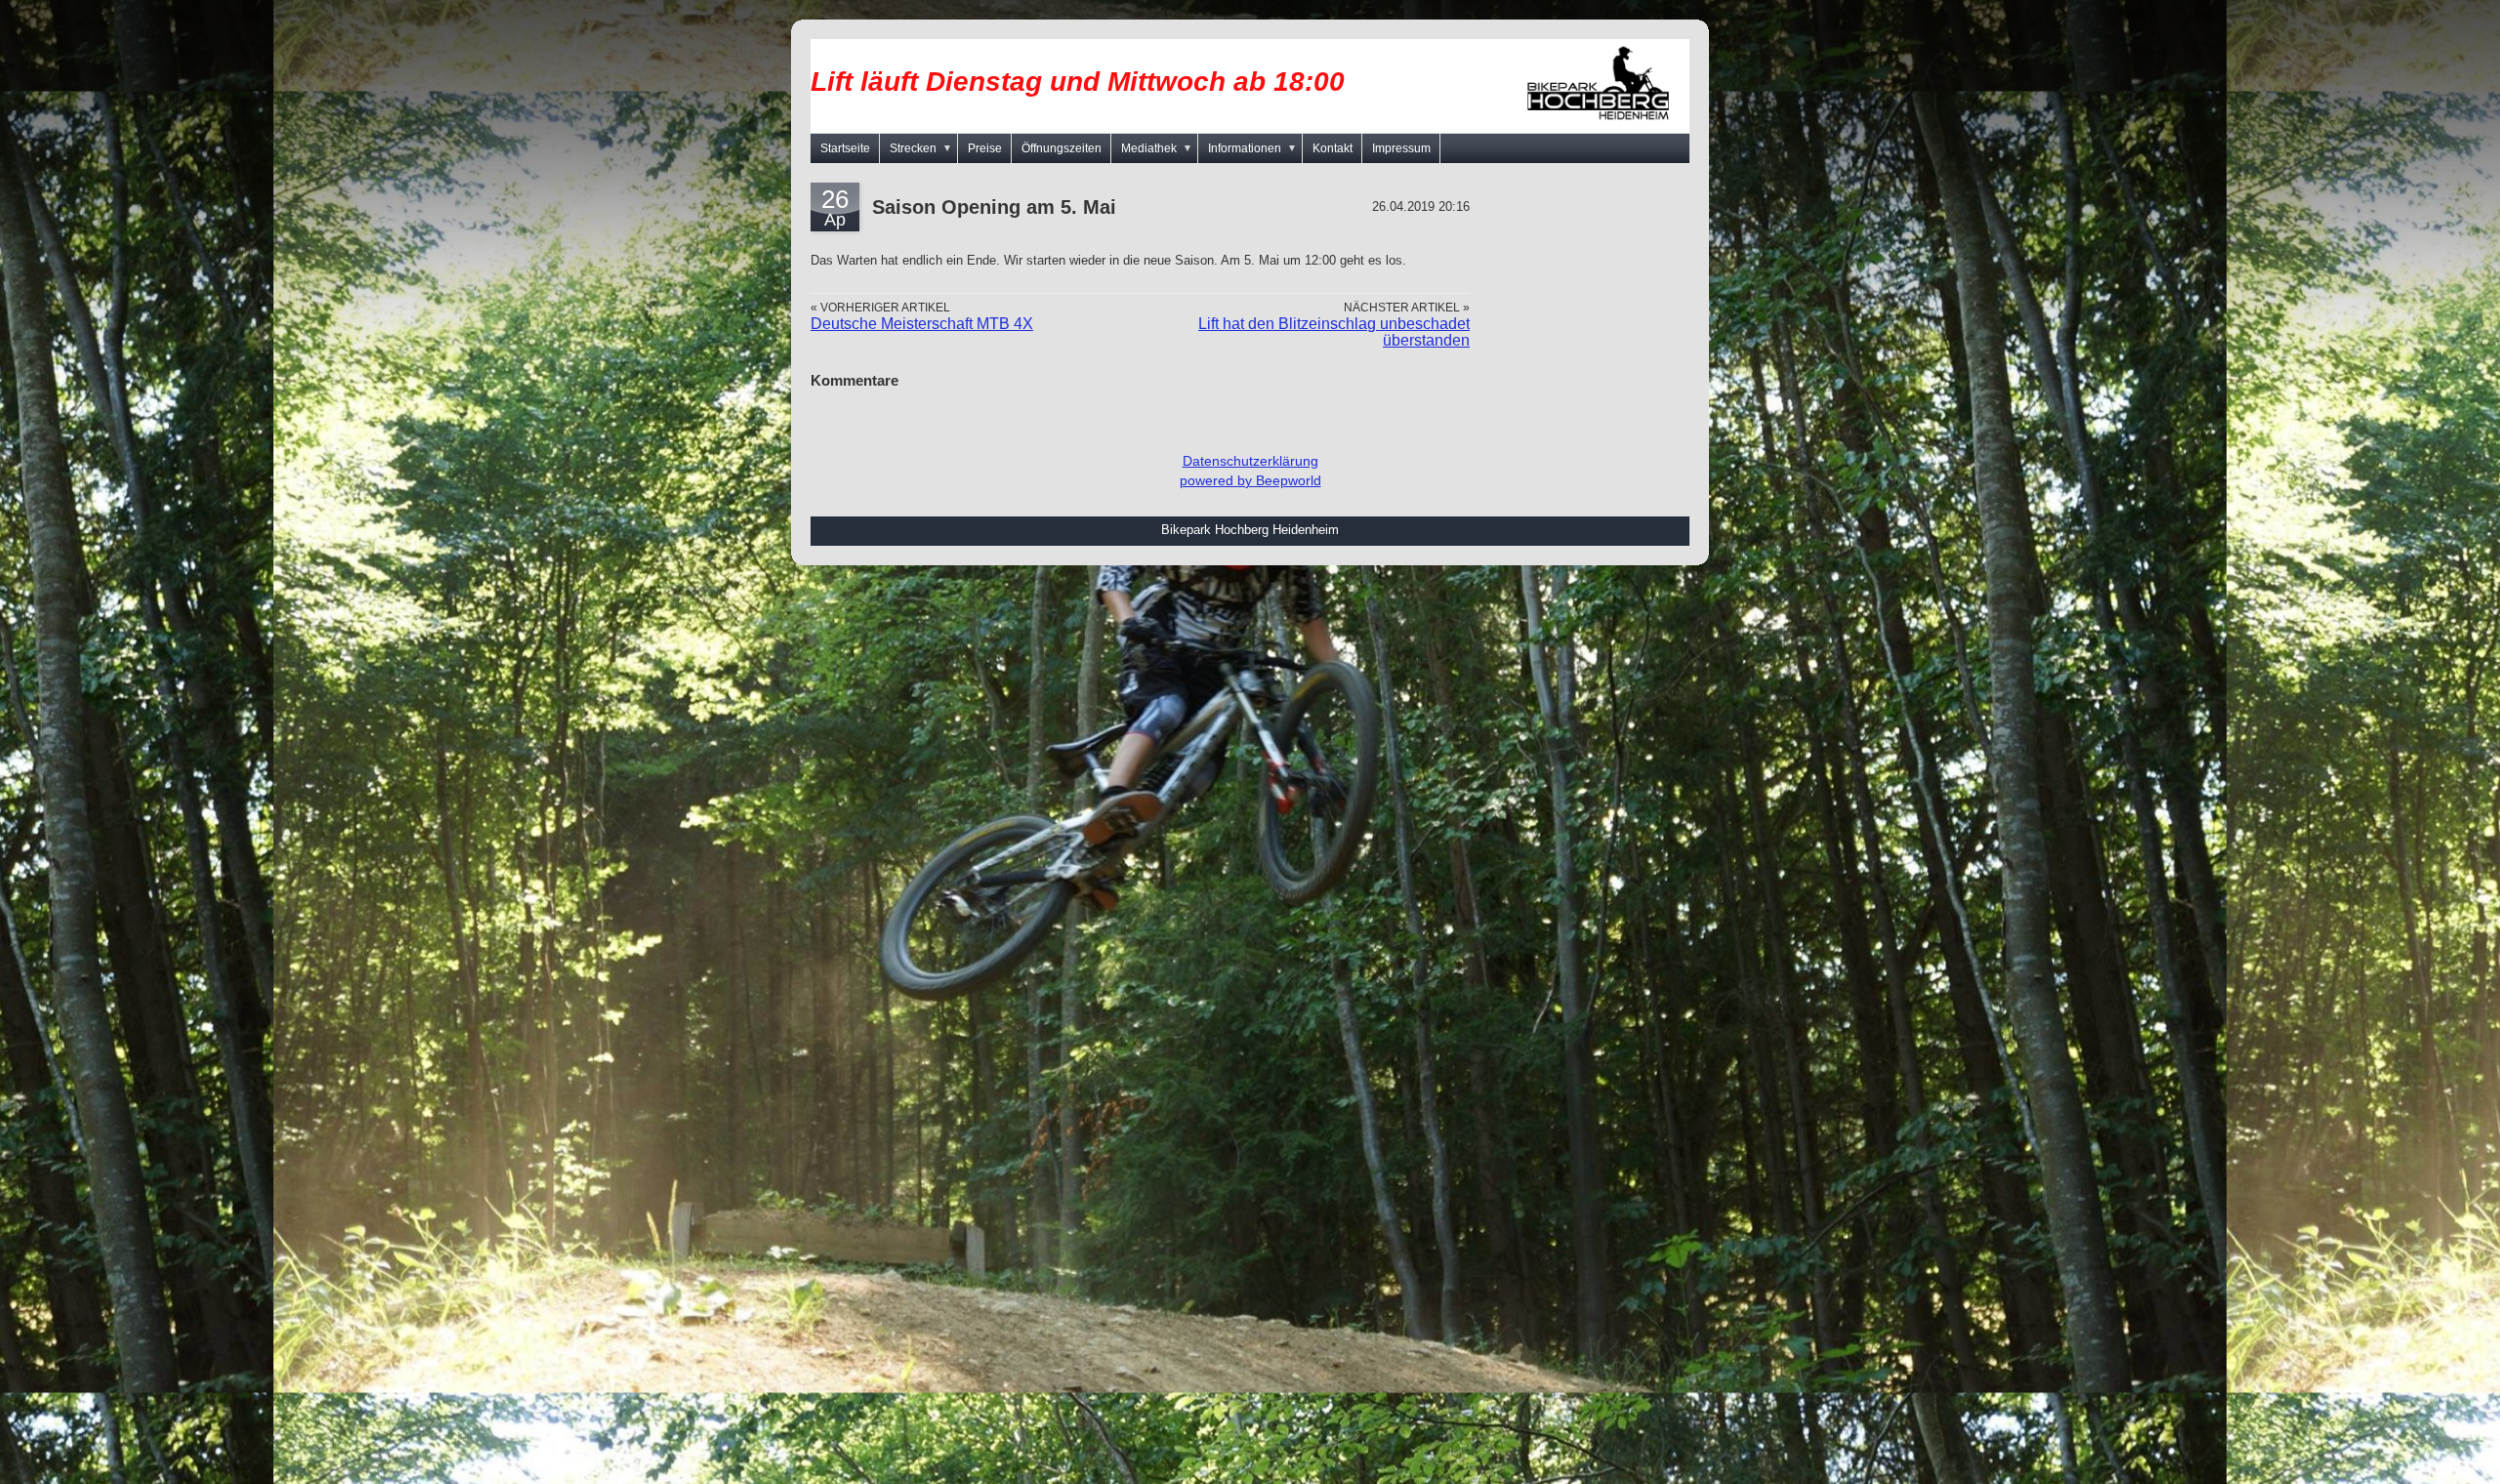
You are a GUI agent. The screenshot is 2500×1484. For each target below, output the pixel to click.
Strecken (921, 148)
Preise (985, 148)
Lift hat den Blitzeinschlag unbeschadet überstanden (1334, 331)
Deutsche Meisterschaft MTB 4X (922, 324)
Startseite (845, 148)
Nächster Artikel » (1407, 307)
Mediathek (1157, 148)
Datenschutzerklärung (1250, 461)
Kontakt (1333, 148)
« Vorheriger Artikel (880, 307)
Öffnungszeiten (1062, 148)
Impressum (1401, 148)
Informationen (1252, 148)
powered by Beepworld (1250, 480)
